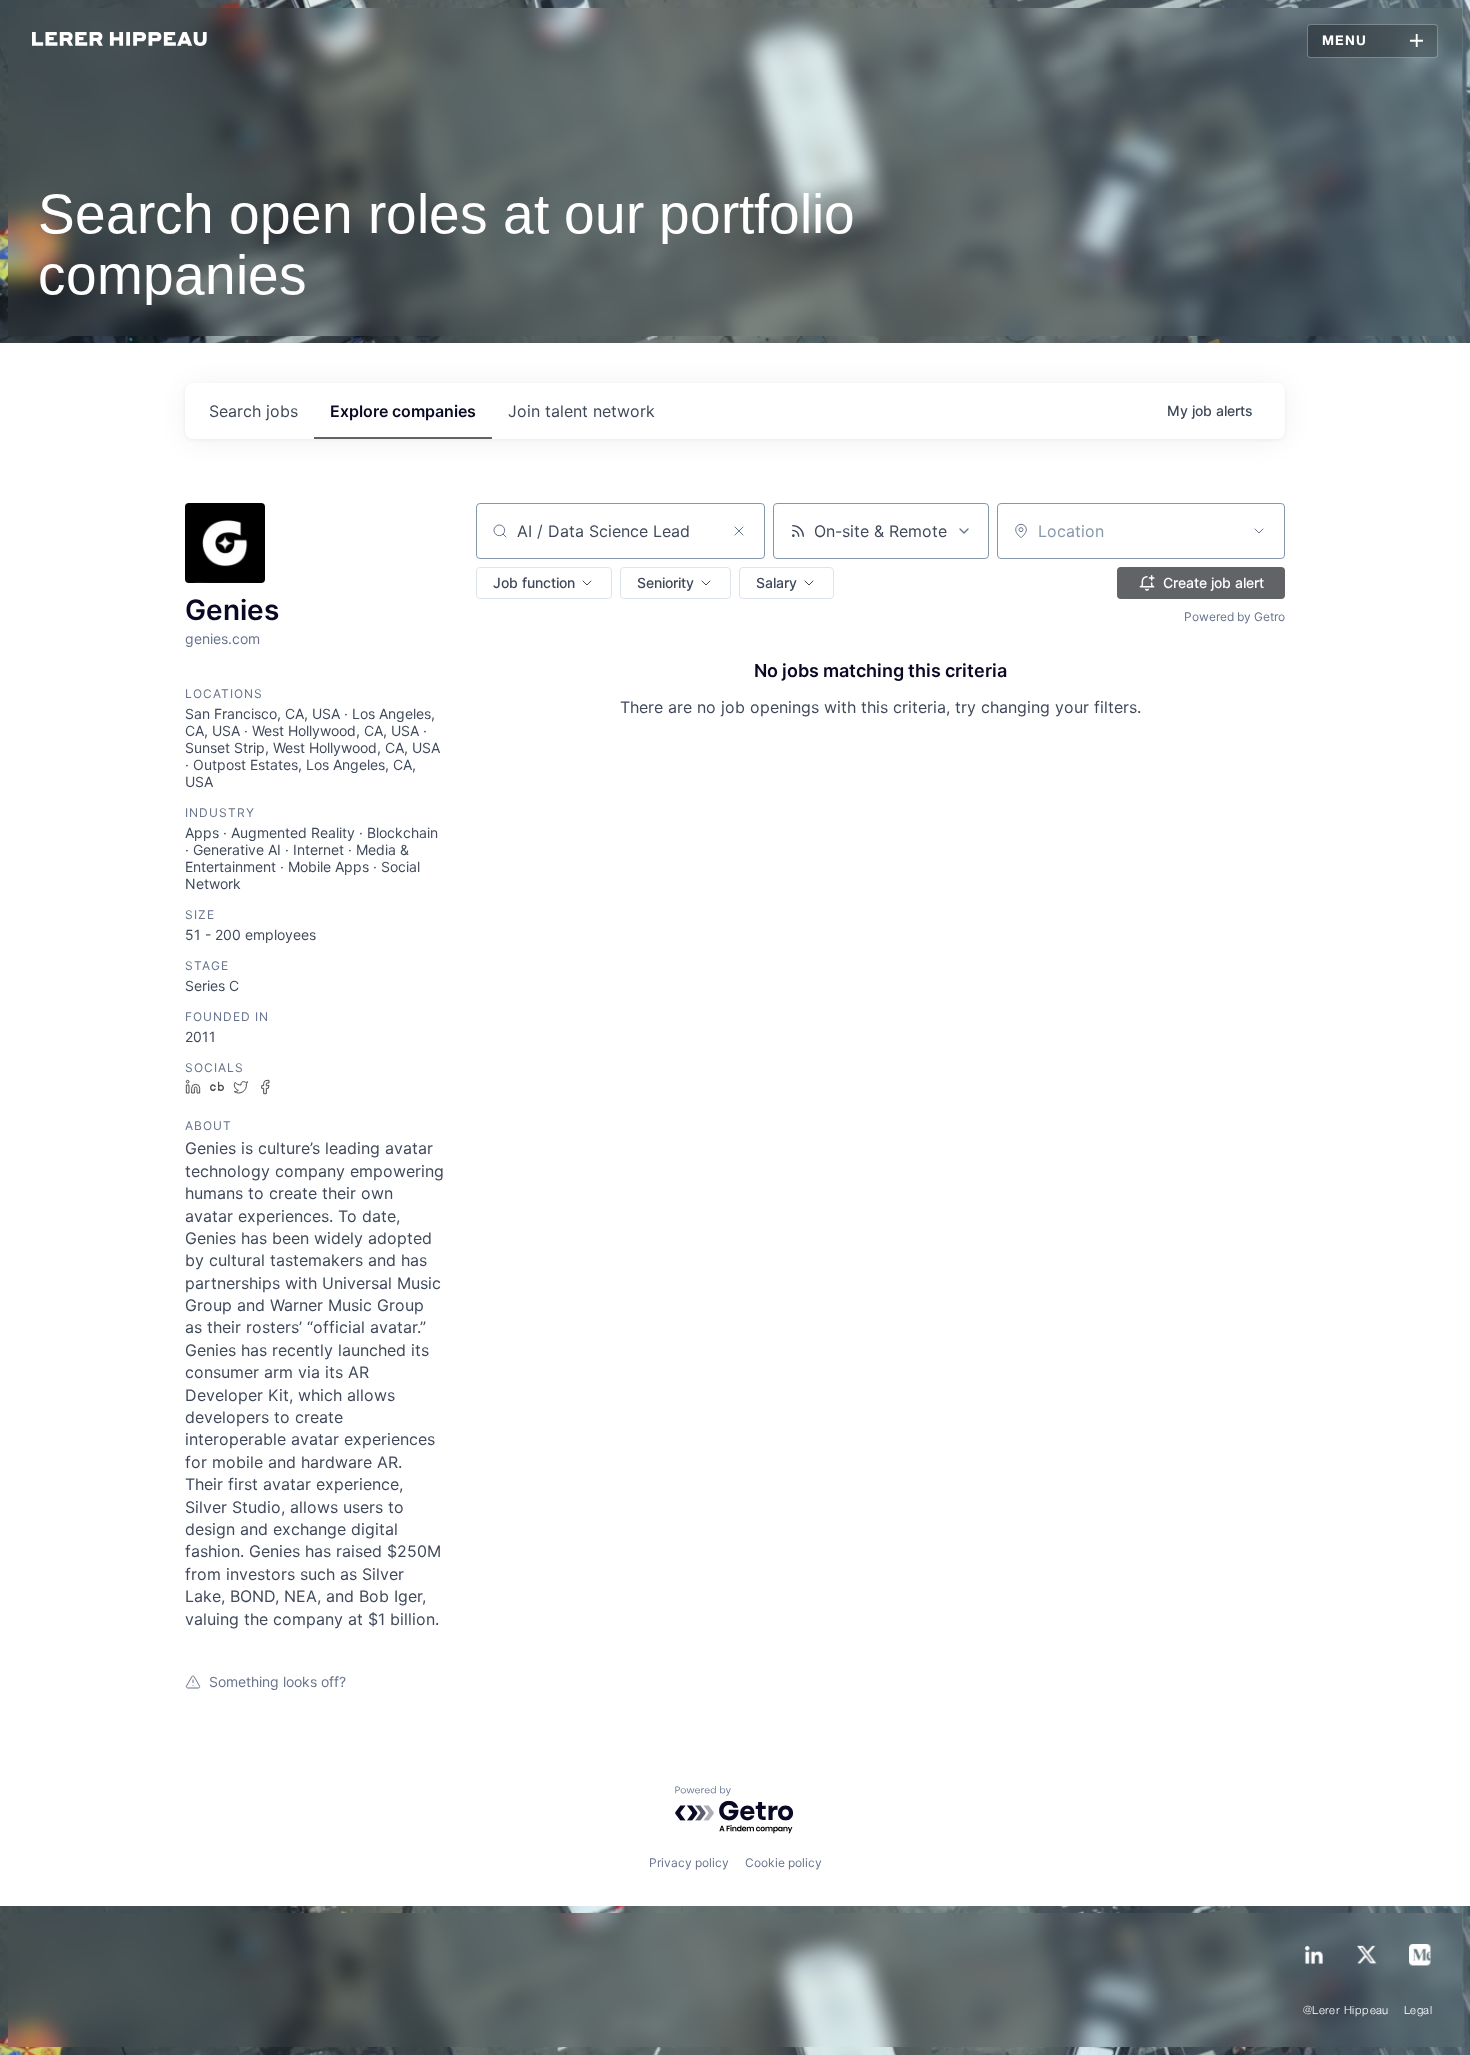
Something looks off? (277, 1681)
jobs (253, 411)
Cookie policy (783, 1862)
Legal (1418, 2011)
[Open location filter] (1259, 531)
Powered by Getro (1234, 616)
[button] (544, 583)
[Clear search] (739, 531)
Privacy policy (689, 1862)
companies (403, 411)
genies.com (222, 638)
